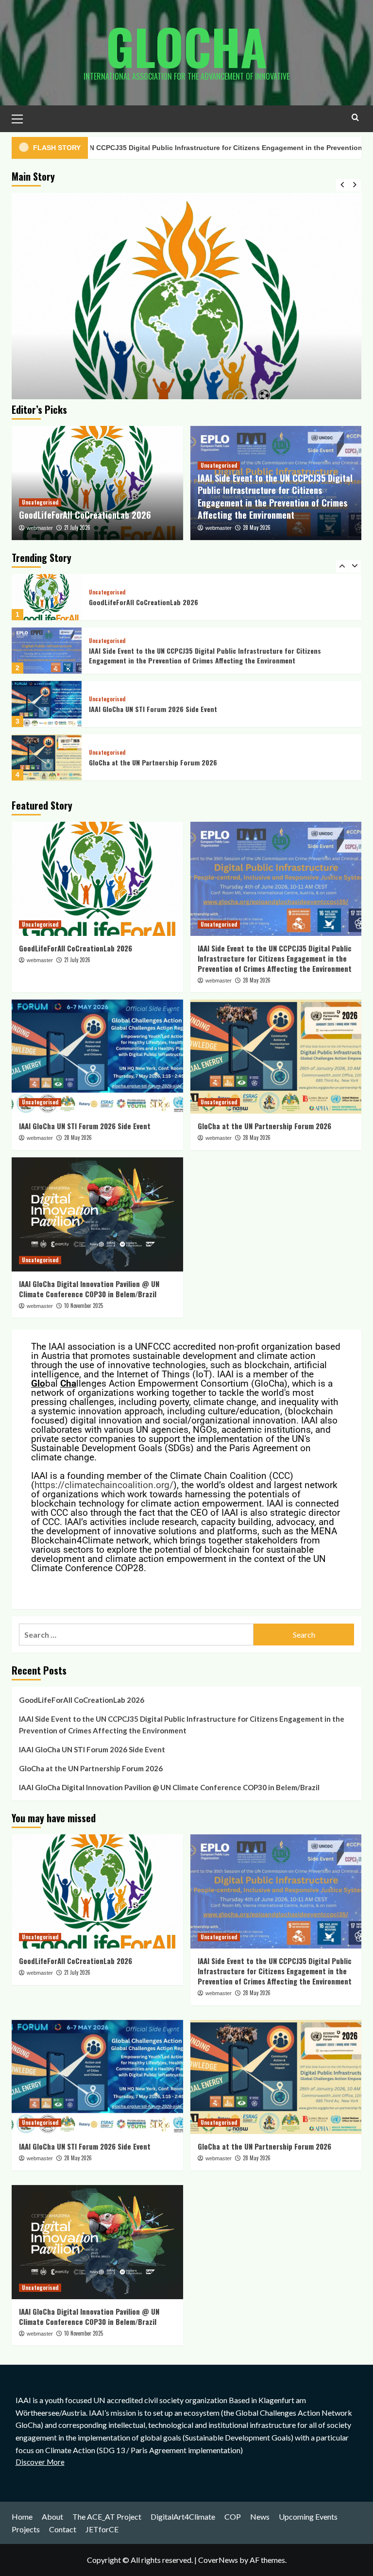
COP (233, 2517)
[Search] (355, 117)
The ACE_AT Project (107, 2517)
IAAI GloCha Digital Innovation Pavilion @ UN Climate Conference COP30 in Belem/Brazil (202, 762)
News (260, 2517)
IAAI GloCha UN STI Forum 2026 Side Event (153, 655)
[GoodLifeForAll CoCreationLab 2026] (186, 368)
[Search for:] (136, 1635)
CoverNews (218, 2560)
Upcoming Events (308, 2517)
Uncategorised (40, 502)
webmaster (40, 528)
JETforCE (102, 2529)
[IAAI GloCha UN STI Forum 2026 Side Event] (47, 651)
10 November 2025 (84, 1305)
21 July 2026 (77, 527)
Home (22, 2517)
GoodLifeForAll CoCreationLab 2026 (85, 515)
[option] (186, 368)
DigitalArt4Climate (183, 2517)
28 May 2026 (257, 527)
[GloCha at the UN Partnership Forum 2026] (47, 704)
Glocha (186, 46)
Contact (63, 2529)
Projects (26, 2529)
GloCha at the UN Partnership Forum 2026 (153, 709)
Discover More (40, 2462)
